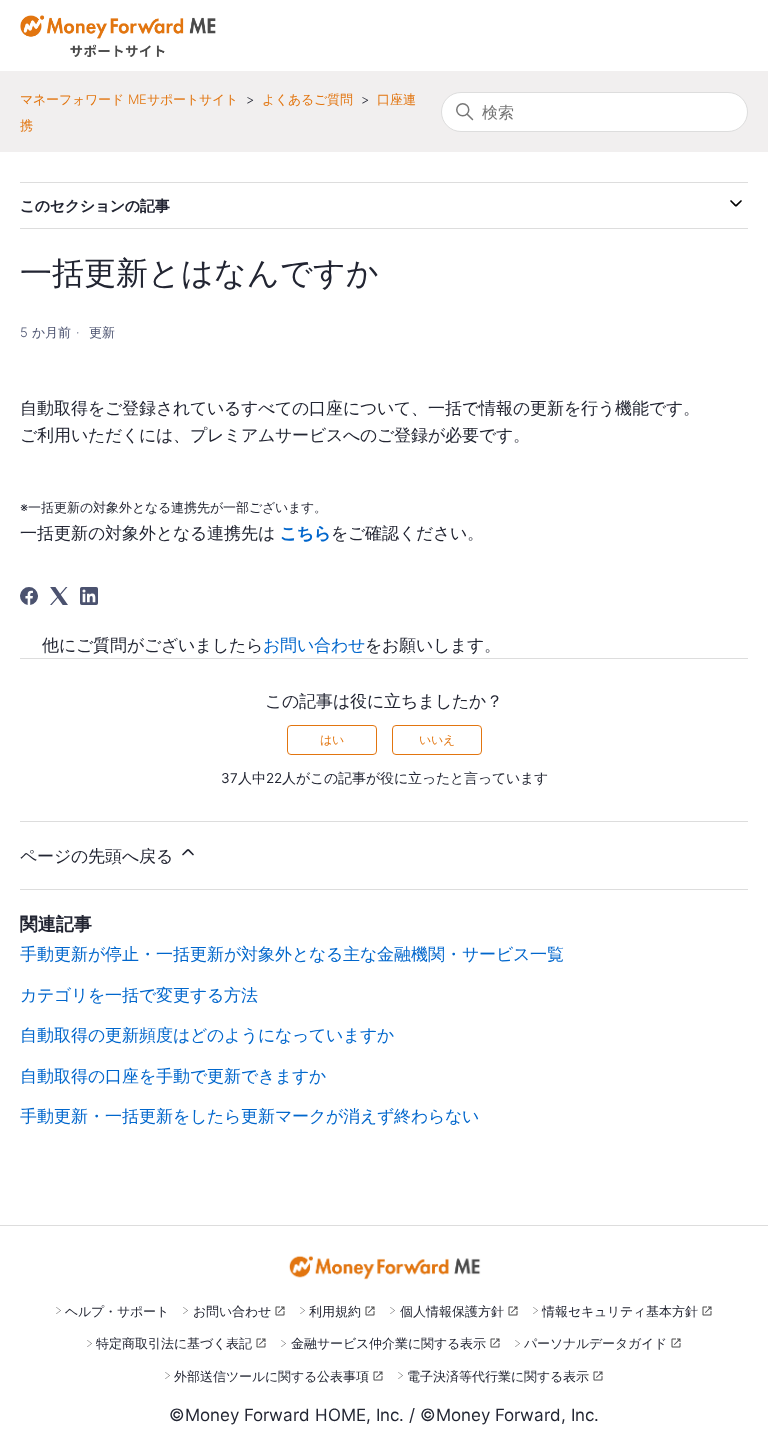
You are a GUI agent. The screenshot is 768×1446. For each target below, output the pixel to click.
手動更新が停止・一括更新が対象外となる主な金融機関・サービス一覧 (292, 954)
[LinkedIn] (89, 596)
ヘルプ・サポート (117, 1311)
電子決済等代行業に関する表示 (498, 1376)
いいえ (437, 739)
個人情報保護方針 (452, 1311)
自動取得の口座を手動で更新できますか (173, 1076)
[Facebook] (29, 596)
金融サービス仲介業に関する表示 (388, 1343)
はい (332, 739)
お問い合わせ (314, 645)
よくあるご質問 (307, 99)
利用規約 (335, 1311)
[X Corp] (59, 596)
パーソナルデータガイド (595, 1343)
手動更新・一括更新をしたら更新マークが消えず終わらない (249, 1116)
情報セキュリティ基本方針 (620, 1311)
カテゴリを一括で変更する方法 (139, 995)
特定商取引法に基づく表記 (174, 1343)
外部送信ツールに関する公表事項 (271, 1376)
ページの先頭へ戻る (99, 856)
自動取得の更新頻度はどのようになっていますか (207, 1035)
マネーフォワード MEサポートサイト (129, 99)
